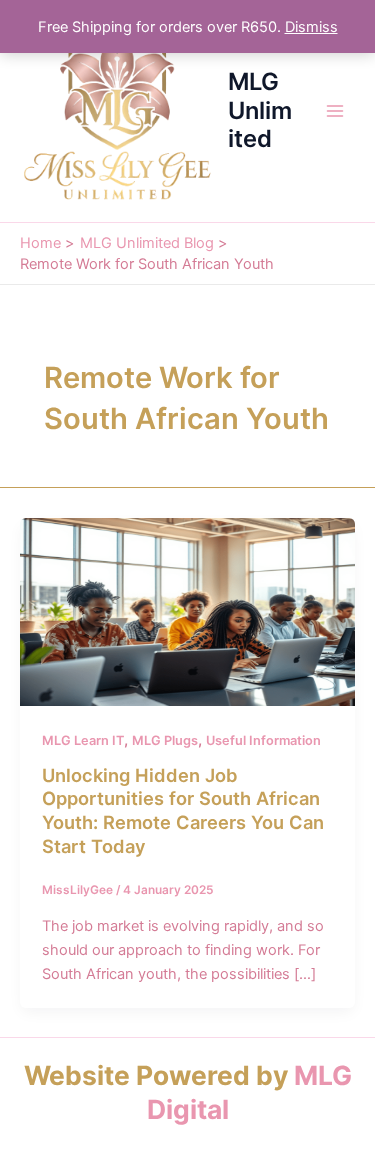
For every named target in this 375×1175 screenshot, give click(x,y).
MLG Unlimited (260, 110)
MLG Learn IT (83, 740)
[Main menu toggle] (335, 111)
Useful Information (263, 740)
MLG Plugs (165, 740)
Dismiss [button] (311, 27)
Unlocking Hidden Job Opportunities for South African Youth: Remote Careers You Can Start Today (183, 810)
